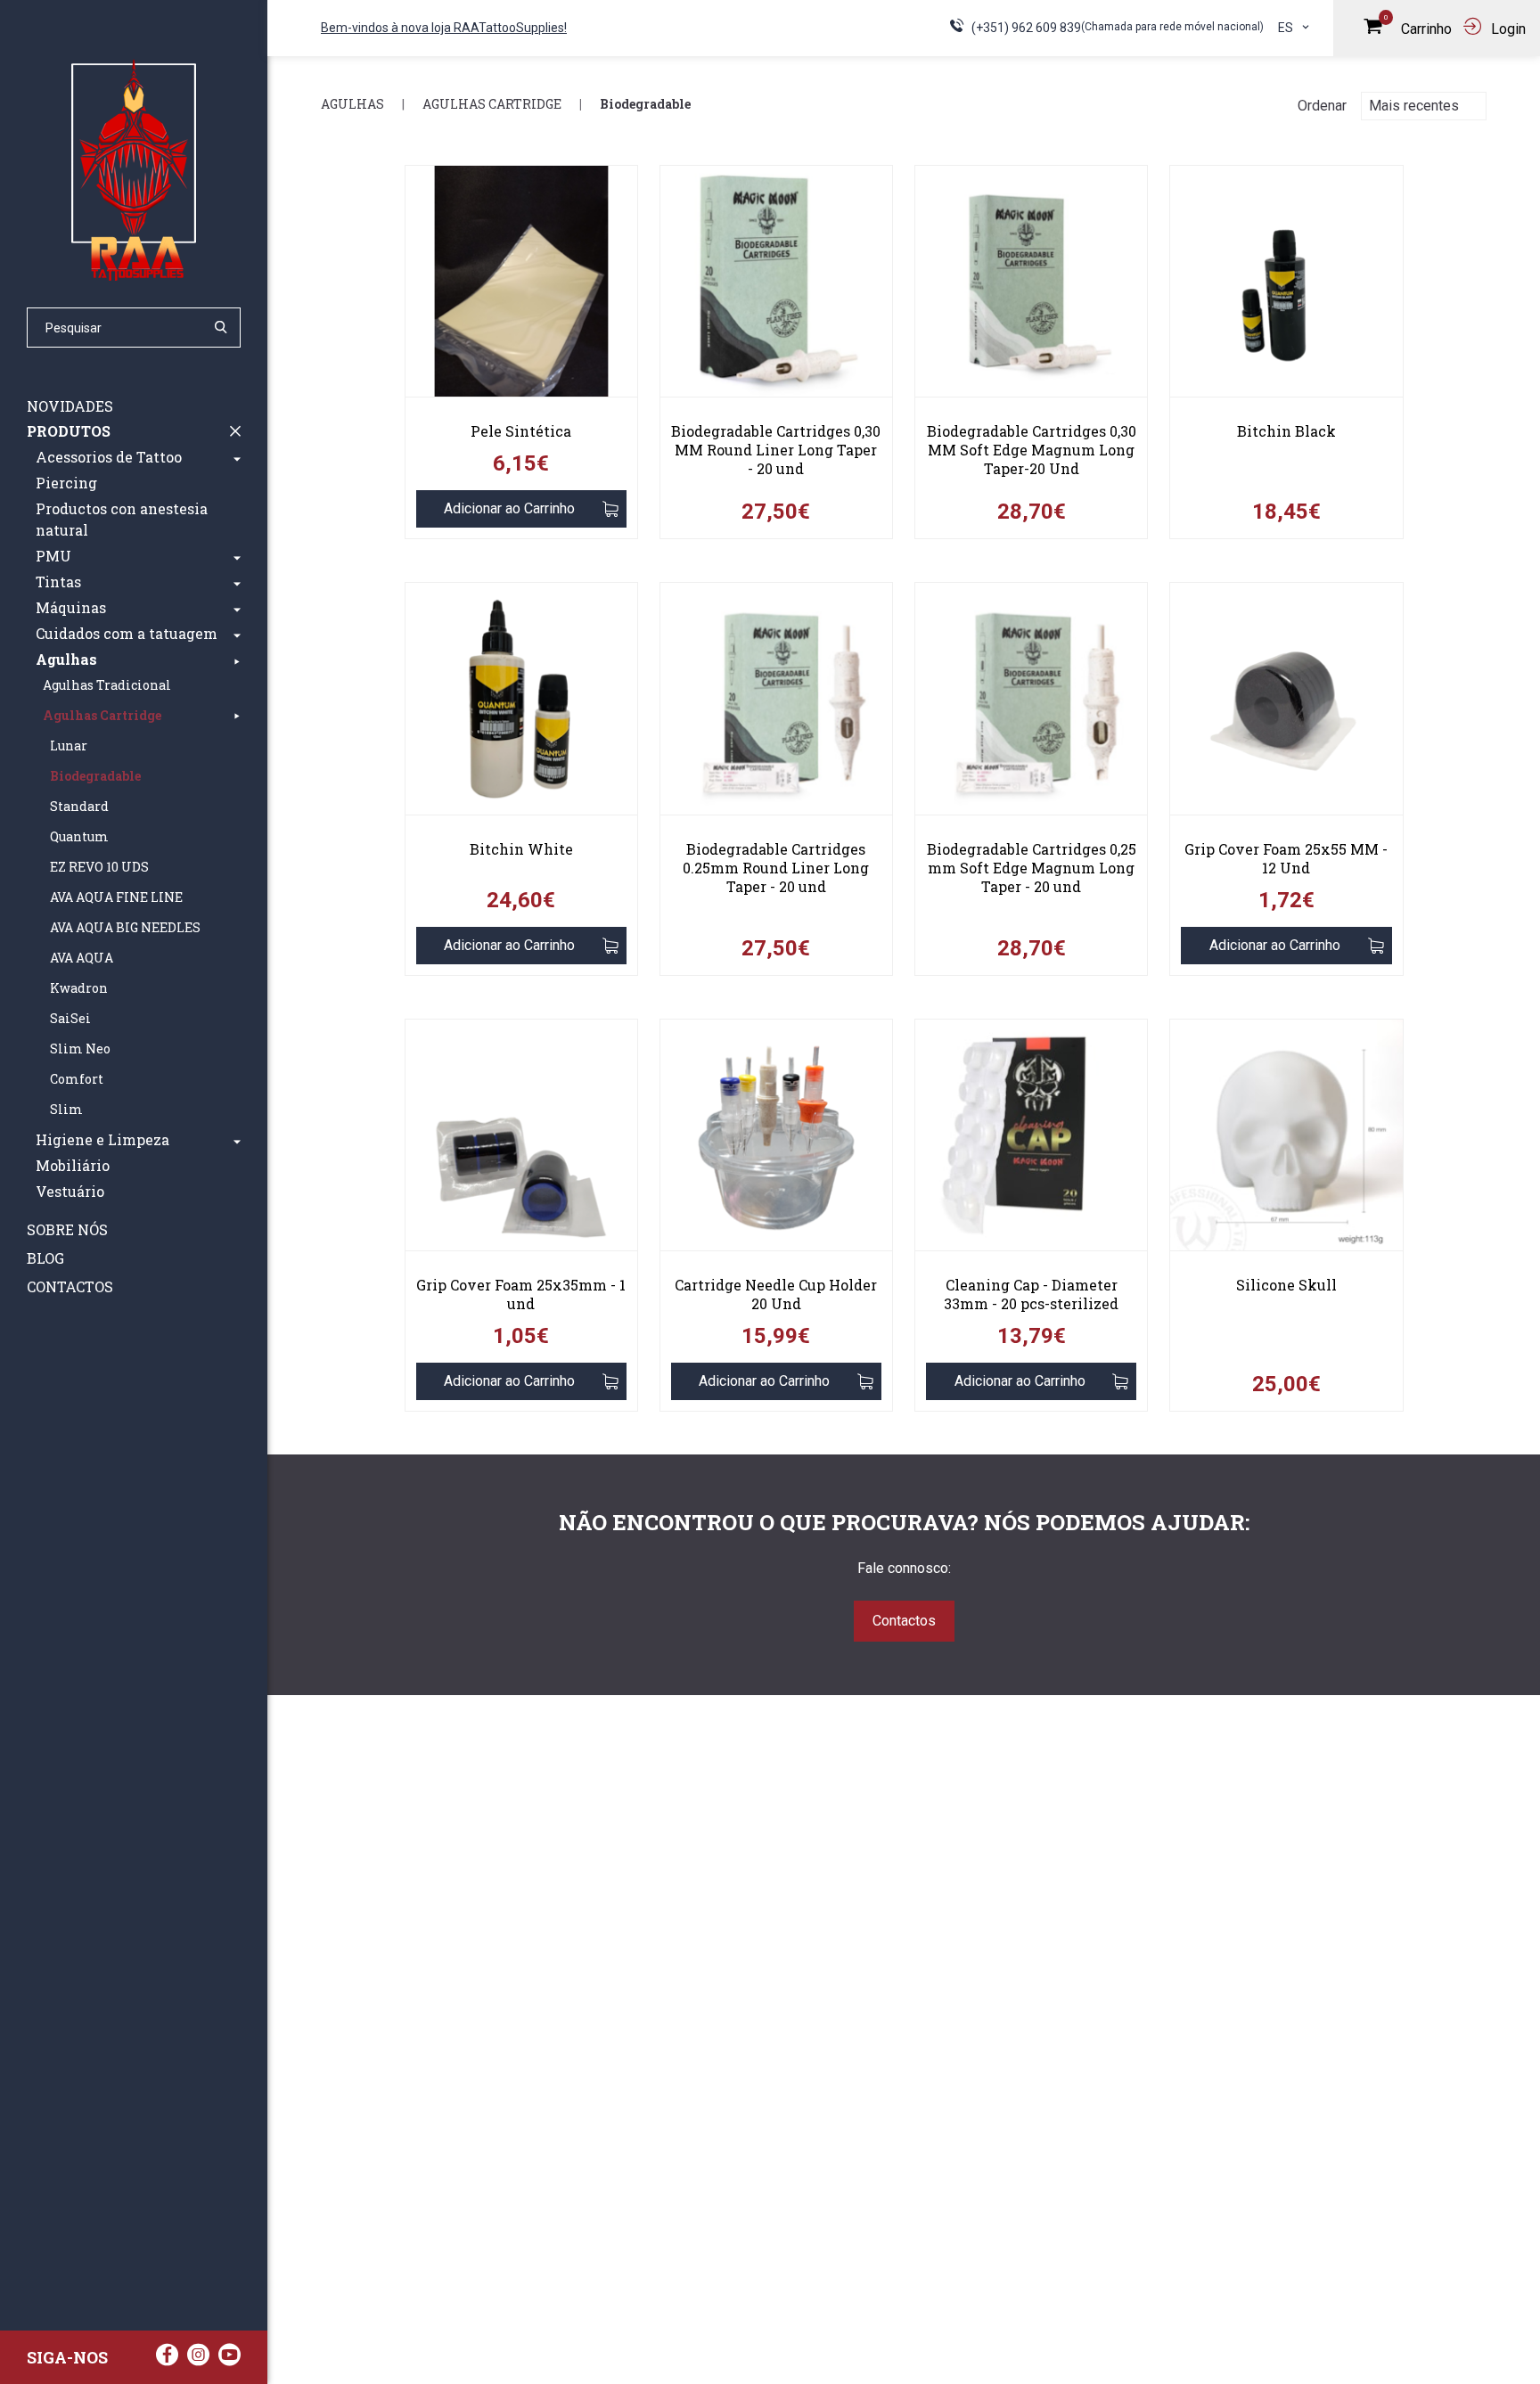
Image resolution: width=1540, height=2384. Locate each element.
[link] (521, 288)
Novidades (70, 406)
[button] (237, 457)
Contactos (70, 1286)
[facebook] (167, 2359)
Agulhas (352, 104)
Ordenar (1322, 106)
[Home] (134, 169)
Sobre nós (67, 1229)
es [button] (1287, 28)
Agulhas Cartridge (492, 104)
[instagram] (198, 2359)
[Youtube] (229, 2359)
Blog (45, 1258)
